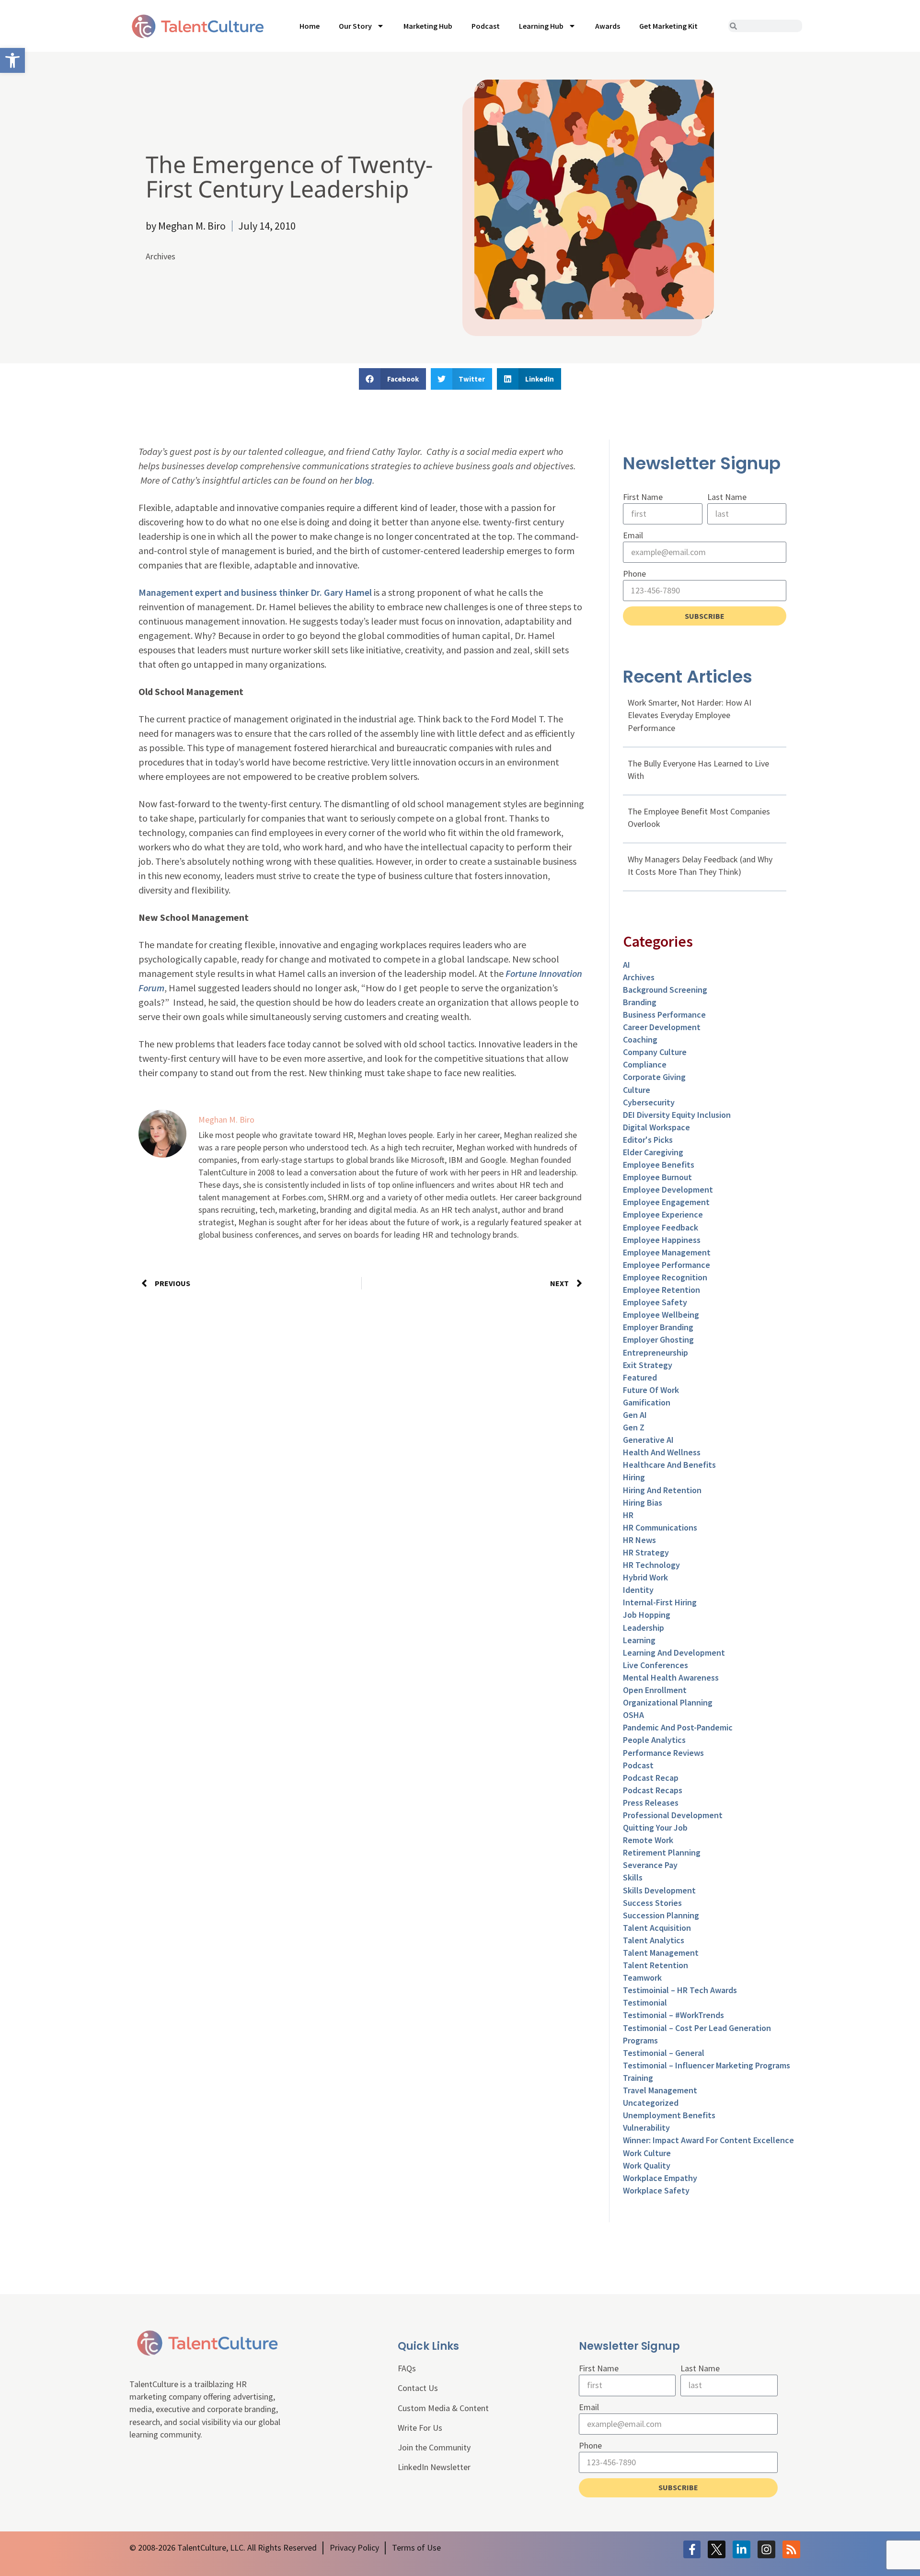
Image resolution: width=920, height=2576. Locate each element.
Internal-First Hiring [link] (660, 1602)
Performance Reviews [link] (663, 1753)
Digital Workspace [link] (656, 1127)
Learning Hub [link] (541, 26)
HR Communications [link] (660, 1527)
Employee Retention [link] (661, 1290)
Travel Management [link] (660, 2090)
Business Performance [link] (664, 1015)
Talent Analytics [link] (654, 1940)
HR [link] (628, 1515)
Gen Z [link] (634, 1427)
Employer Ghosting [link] (658, 1340)
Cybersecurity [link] (649, 1102)
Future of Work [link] (651, 1390)
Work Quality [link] (647, 2165)
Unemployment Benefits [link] (669, 2115)
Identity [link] (638, 1590)
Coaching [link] (640, 1039)
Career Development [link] (662, 1027)
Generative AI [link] (648, 1440)
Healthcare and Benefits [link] (669, 1465)
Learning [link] (639, 1640)
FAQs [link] (407, 2368)
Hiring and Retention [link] (662, 1490)
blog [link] (363, 480)
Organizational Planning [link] (668, 1702)
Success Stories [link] (652, 1903)
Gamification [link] (647, 1402)
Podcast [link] (486, 26)
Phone (634, 574)
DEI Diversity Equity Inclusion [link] (677, 1115)
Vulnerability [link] (646, 2128)
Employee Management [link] (667, 1252)
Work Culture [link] (647, 2153)
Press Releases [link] (651, 1803)
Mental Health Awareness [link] (671, 1677)
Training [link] (638, 2078)
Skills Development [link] (659, 1890)
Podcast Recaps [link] (653, 1790)
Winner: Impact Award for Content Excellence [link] (708, 2140)
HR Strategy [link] (646, 1552)
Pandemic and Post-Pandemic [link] (678, 1727)
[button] (392, 379)
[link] (12, 60)
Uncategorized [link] (651, 2103)
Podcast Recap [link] (651, 1778)
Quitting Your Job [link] (655, 1828)
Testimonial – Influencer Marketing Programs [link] (707, 2065)
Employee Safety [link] (655, 1302)
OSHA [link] (633, 1715)
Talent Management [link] (661, 1953)
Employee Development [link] (668, 1189)
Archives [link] (161, 256)
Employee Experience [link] (663, 1214)
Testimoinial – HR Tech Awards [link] (680, 1990)
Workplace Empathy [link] (660, 2178)
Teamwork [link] (642, 1978)
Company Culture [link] (655, 1052)
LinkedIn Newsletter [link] (434, 2467)
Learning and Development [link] (674, 1653)
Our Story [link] (355, 26)
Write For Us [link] (420, 2428)
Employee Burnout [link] (657, 1177)
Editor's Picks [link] (648, 1140)
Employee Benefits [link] (659, 1165)
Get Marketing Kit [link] (668, 26)
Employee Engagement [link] (666, 1202)
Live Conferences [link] (655, 1665)
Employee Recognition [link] (665, 1277)
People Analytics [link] (654, 1740)
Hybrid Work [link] (645, 1577)
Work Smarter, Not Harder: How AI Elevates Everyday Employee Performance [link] (690, 715)
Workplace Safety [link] (656, 2190)
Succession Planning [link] (661, 1915)
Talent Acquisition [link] (657, 1928)
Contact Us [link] (418, 2388)
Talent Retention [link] (655, 1965)
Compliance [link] (645, 1064)
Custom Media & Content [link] (443, 2408)
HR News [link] (639, 1540)
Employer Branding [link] (658, 1327)
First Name (643, 497)
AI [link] (627, 965)
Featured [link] (640, 1377)
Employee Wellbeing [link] (661, 1315)
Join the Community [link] (434, 2447)
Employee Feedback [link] (661, 1227)
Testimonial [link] (645, 2002)
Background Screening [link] (665, 990)
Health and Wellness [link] (662, 1452)
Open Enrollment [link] (655, 1690)
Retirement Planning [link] (662, 1852)
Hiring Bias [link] (643, 1503)
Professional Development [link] (673, 1815)
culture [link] (637, 1090)
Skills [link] (633, 1877)
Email (633, 535)
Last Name (727, 497)
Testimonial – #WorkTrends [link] (673, 2015)
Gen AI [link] (635, 1415)
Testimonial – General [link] (664, 2053)
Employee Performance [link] (667, 1265)
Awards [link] (608, 26)
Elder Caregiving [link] (653, 1152)
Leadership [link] (644, 1628)
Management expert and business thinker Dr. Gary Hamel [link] (255, 592)
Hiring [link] (634, 1477)
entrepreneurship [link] (655, 1352)
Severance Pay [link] (650, 1865)
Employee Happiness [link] (662, 1240)
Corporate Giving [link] (654, 1077)
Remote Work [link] (648, 1840)
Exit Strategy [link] (648, 1365)
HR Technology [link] (651, 1565)
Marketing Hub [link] (428, 26)
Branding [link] (640, 1002)
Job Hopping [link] (647, 1615)
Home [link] (310, 26)
